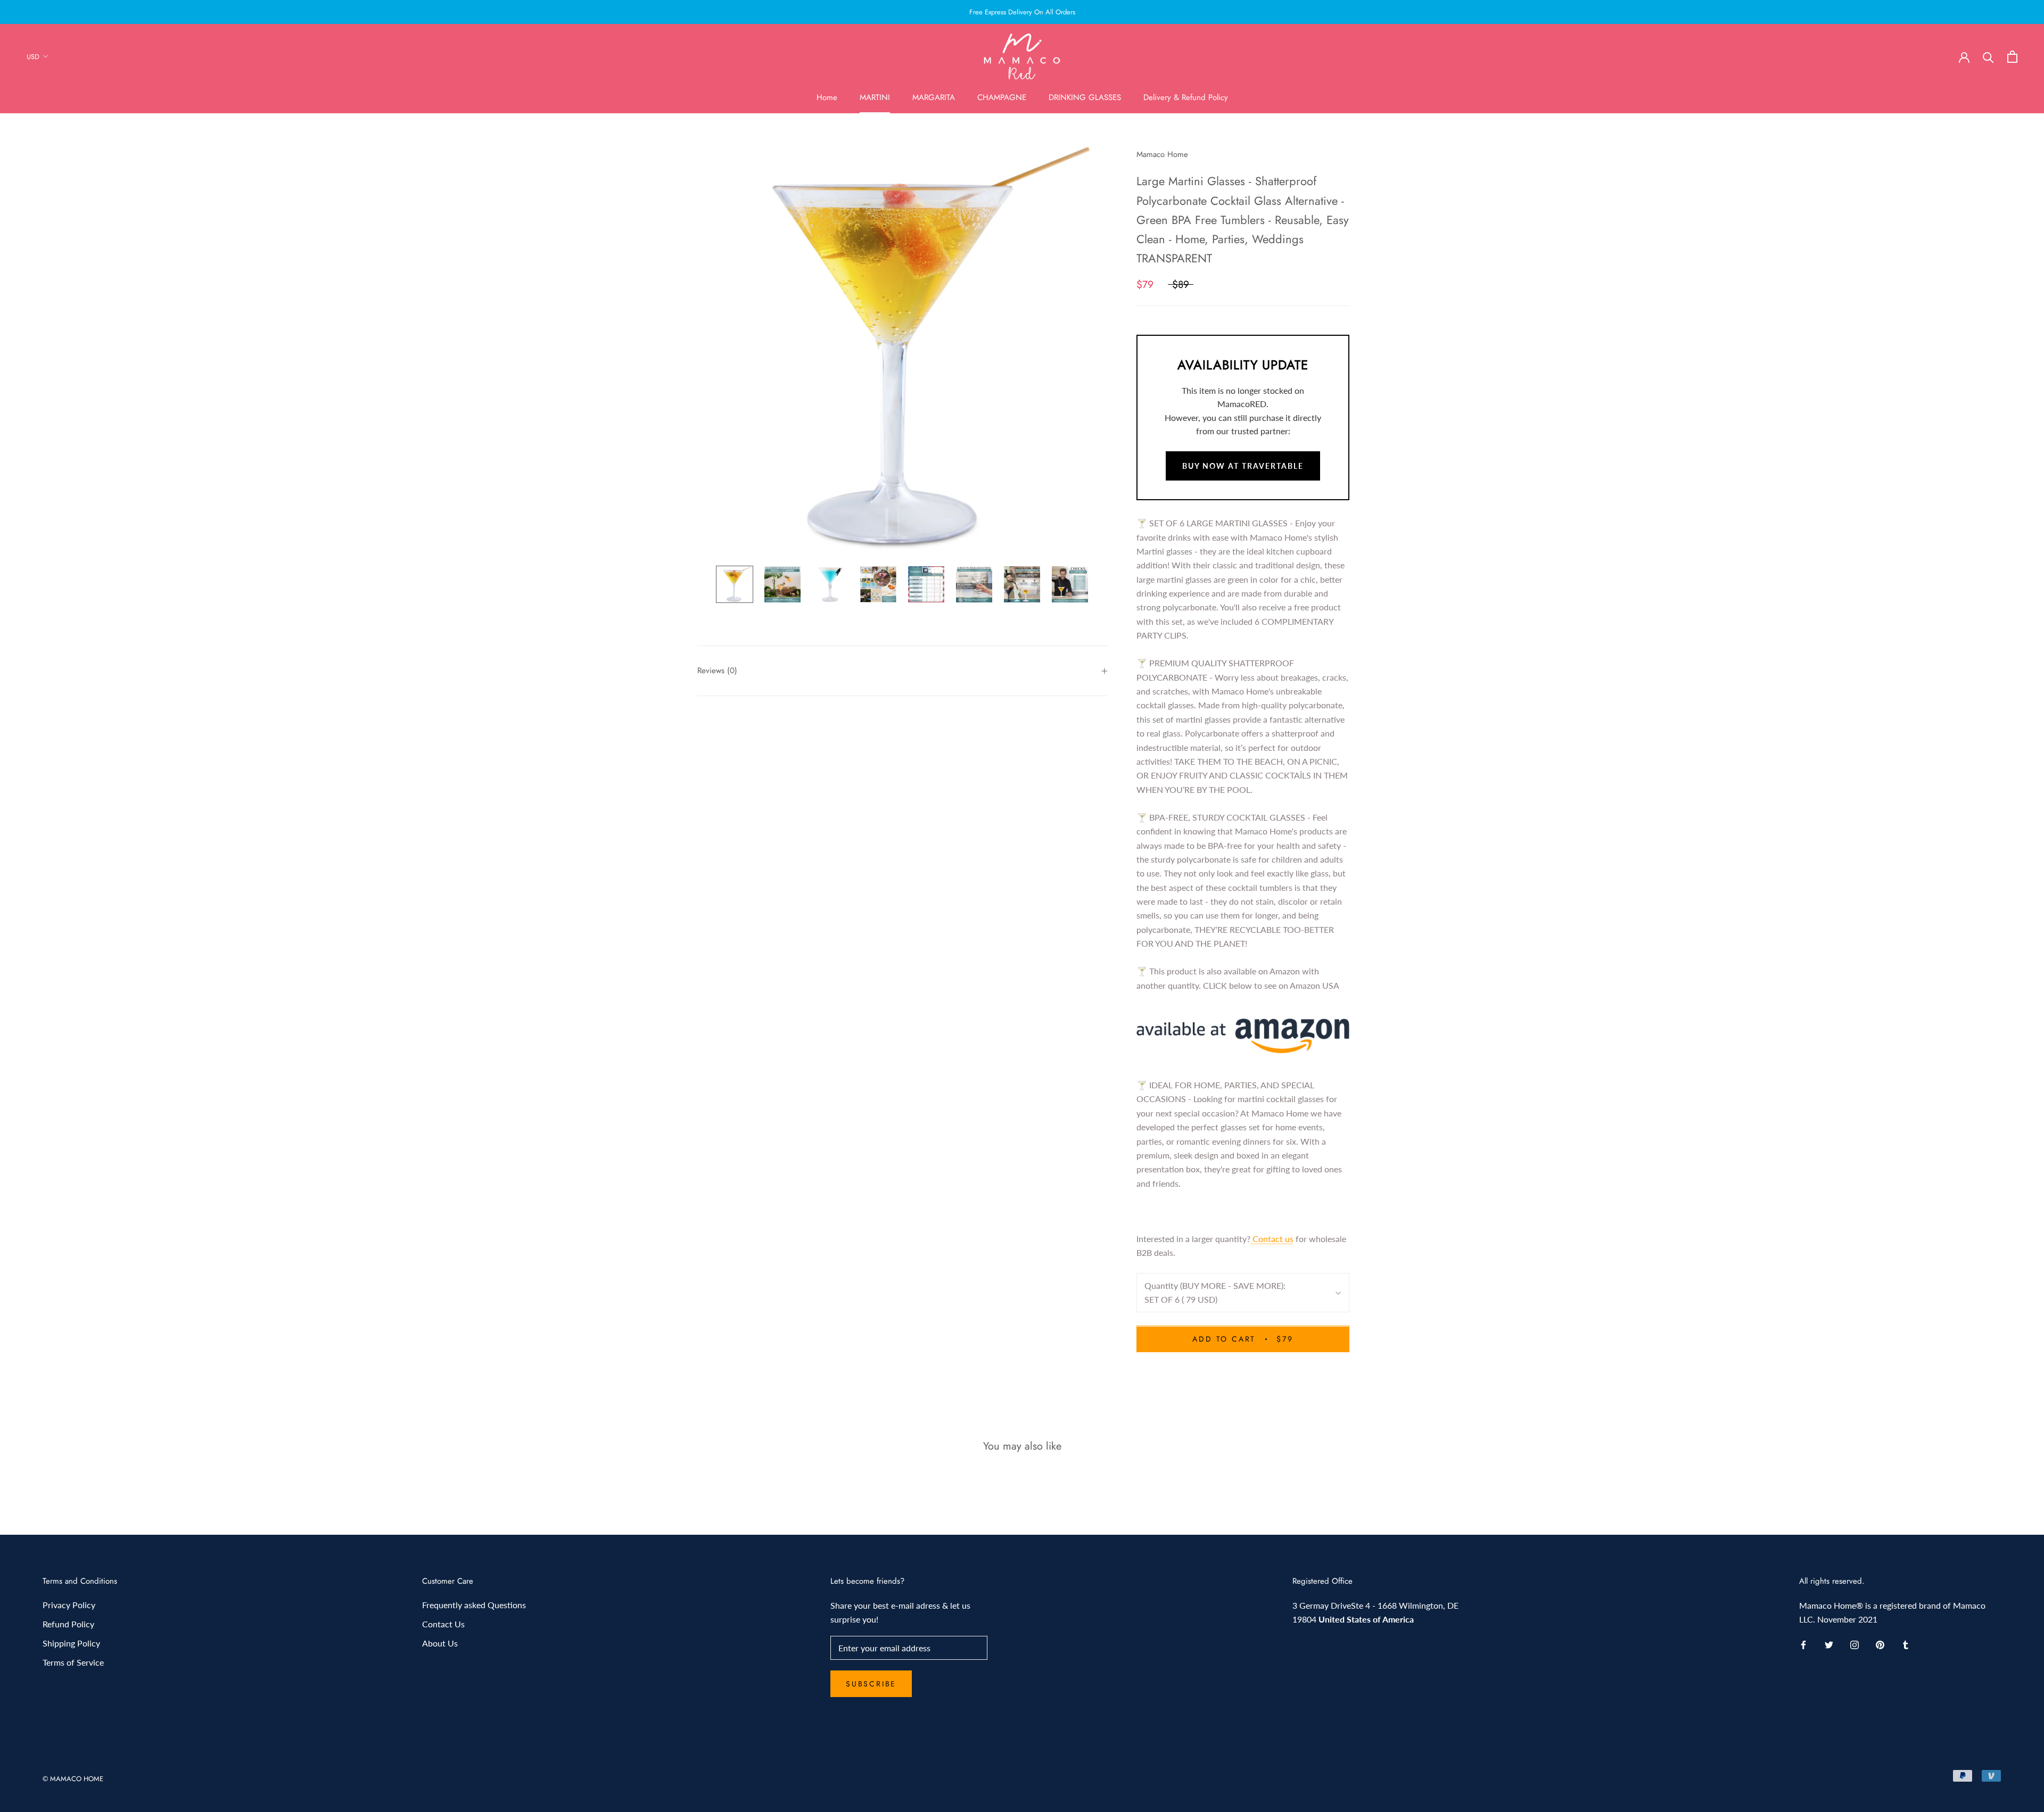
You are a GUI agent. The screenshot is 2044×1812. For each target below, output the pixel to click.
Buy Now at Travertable (1243, 466)
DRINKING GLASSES (1085, 97)
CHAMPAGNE (1002, 97)
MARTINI (875, 97)
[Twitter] (1829, 1644)
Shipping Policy (71, 1643)
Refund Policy (68, 1624)
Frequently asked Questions (474, 1605)
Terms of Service (73, 1662)
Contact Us (443, 1624)
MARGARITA (934, 97)
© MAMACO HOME (73, 1779)
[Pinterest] (1880, 1644)
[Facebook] (1803, 1644)
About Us (440, 1643)
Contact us (1272, 1239)
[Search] (1988, 57)
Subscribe (871, 1684)
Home (827, 97)
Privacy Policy (69, 1605)
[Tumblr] (1906, 1644)
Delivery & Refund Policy (1186, 97)
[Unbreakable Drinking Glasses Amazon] (1243, 1036)
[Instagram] (1855, 1644)
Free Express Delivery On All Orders (1022, 12)
